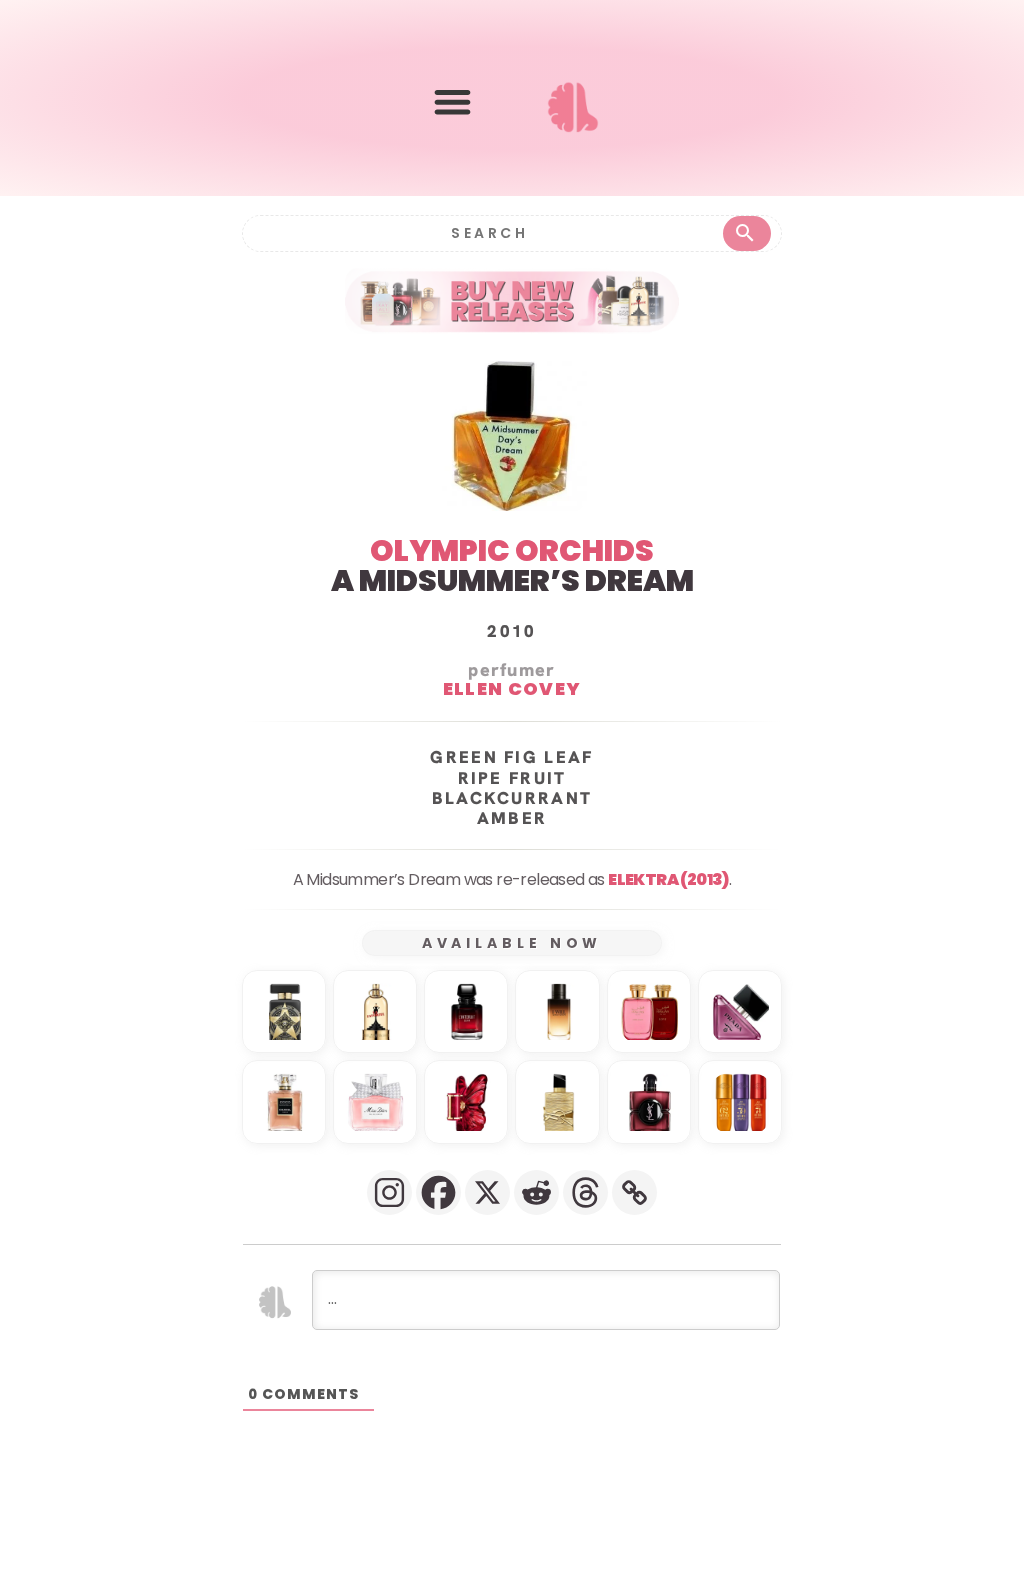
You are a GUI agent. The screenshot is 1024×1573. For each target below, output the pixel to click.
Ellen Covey (512, 688)
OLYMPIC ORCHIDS (512, 550)
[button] (452, 102)
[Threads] (585, 1192)
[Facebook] (438, 1192)
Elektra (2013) (668, 879)
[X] (487, 1192)
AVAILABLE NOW (512, 943)
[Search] (747, 233)
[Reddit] (536, 1192)
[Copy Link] (634, 1192)
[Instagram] (389, 1192)
